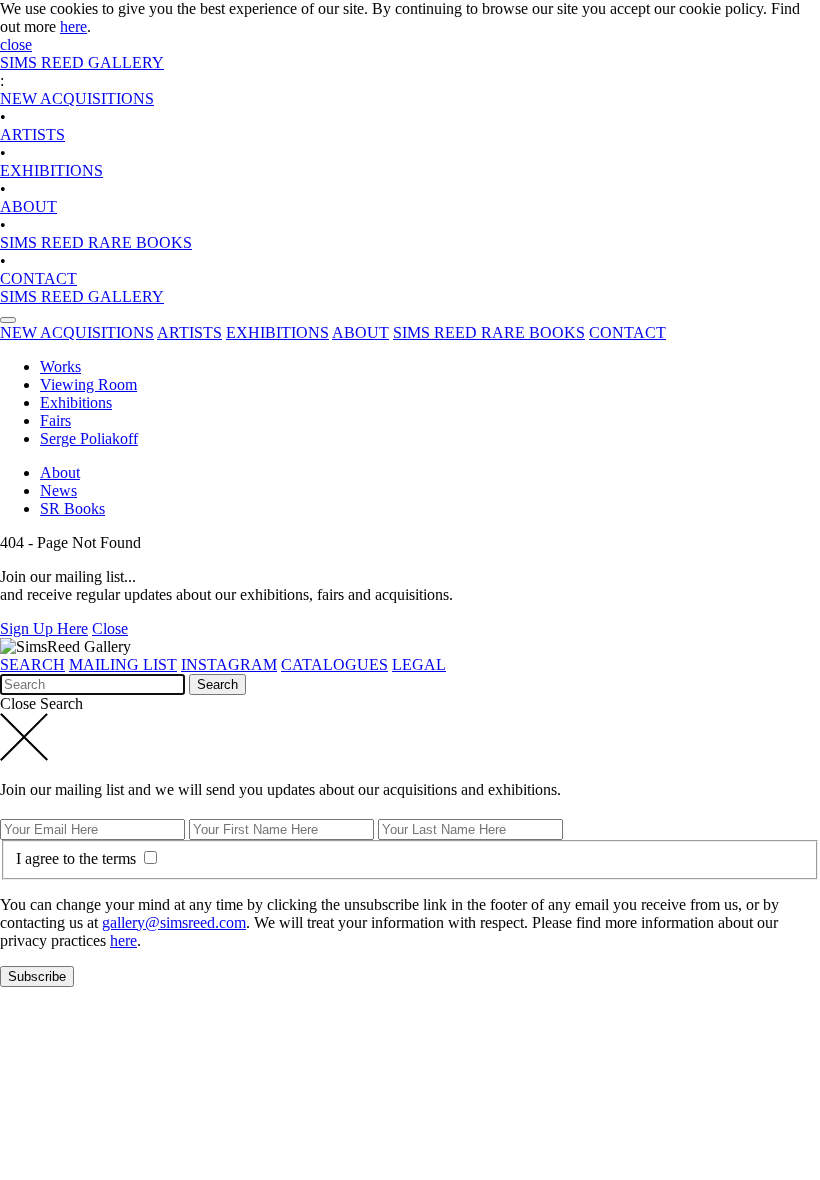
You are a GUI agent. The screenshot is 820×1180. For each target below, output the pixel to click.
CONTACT (38, 278)
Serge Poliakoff (89, 438)
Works (60, 366)
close (16, 44)
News (58, 490)
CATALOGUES (334, 664)
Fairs (55, 420)
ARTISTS (32, 134)
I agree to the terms (78, 858)
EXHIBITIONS (51, 170)
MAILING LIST (123, 664)
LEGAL (419, 664)
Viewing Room (88, 384)
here (73, 26)
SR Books (72, 508)
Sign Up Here (44, 628)
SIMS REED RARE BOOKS (96, 242)
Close (110, 628)
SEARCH (32, 664)
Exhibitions (76, 402)
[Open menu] (8, 320)
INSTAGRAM (229, 664)
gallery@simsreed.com (174, 922)
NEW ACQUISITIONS (77, 98)
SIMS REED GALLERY (82, 62)
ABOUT (28, 206)
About (60, 472)
